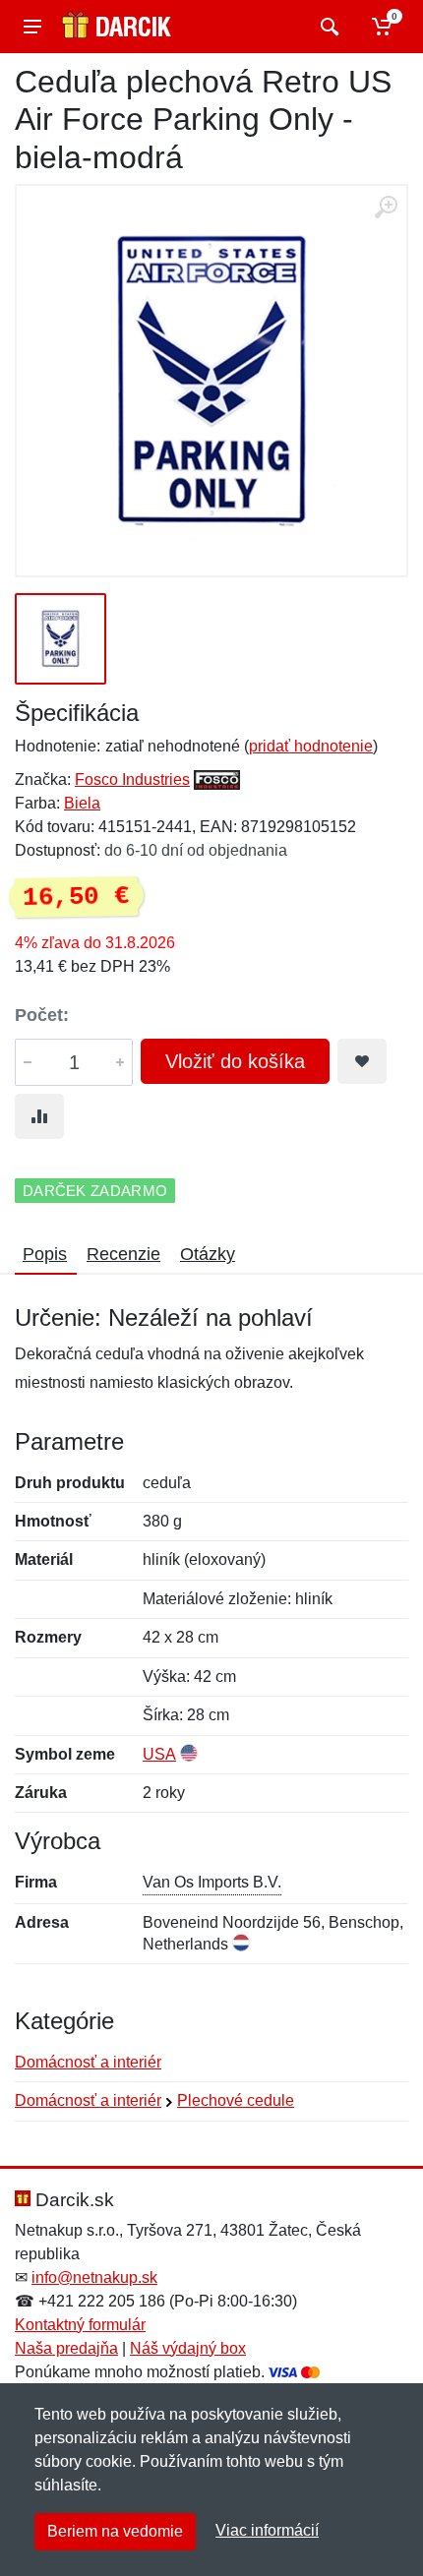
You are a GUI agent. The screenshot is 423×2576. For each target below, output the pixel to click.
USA (159, 1754)
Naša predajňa (66, 2348)
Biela (82, 803)
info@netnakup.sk (94, 2277)
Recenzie (123, 1254)
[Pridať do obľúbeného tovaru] (362, 1061)
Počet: (42, 1015)
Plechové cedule (236, 2100)
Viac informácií (267, 2530)
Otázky (208, 1254)
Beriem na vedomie (115, 2531)
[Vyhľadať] (327, 27)
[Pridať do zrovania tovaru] (39, 1116)
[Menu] (32, 27)
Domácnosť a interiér (88, 2062)
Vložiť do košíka (235, 1061)
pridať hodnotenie (311, 746)
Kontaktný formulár (80, 2325)
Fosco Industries (132, 779)
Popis (45, 1254)
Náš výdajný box (188, 2348)
